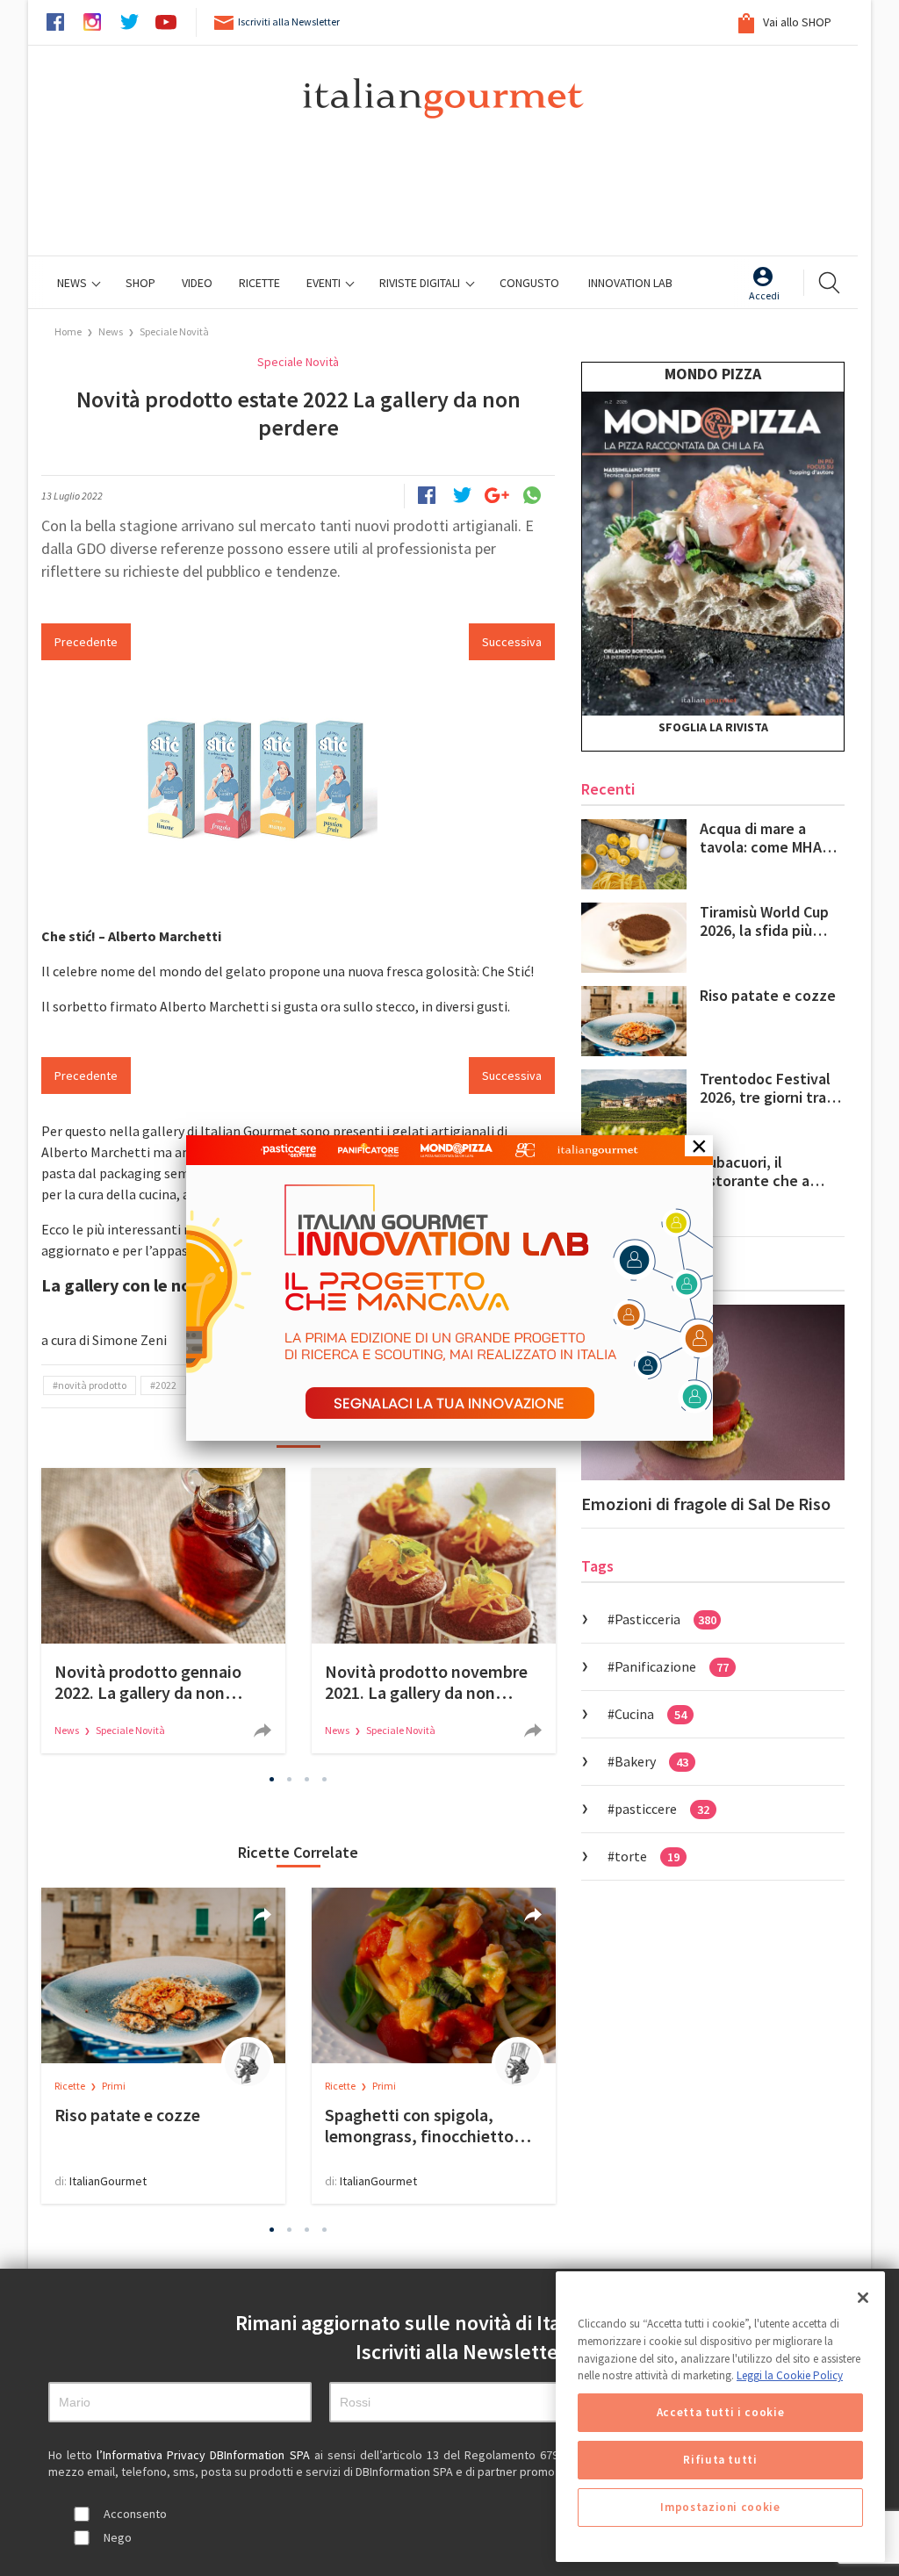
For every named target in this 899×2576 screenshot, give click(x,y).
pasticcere (662, 1809)
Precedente (86, 642)
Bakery (651, 1761)
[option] (163, 1611)
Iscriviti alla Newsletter (289, 22)
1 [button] (272, 1779)
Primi (114, 2086)
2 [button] (290, 1779)
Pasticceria (665, 1619)
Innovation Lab (630, 283)
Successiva (512, 642)
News (73, 283)
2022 (166, 1385)
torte (647, 1856)
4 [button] (325, 1779)
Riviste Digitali (421, 283)
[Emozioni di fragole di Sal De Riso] (713, 1392)
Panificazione (672, 1666)
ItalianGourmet (108, 2181)
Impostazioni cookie (720, 2507)
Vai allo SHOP (796, 22)
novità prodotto (92, 1385)
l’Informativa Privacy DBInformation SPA (205, 2455)
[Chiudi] (863, 2298)
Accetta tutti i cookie (720, 2412)
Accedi (764, 295)
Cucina (651, 1714)
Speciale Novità (174, 331)
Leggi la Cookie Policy (790, 2375)
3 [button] (307, 1779)
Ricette (71, 2086)
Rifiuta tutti (720, 2460)
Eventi (325, 283)
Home (68, 331)
